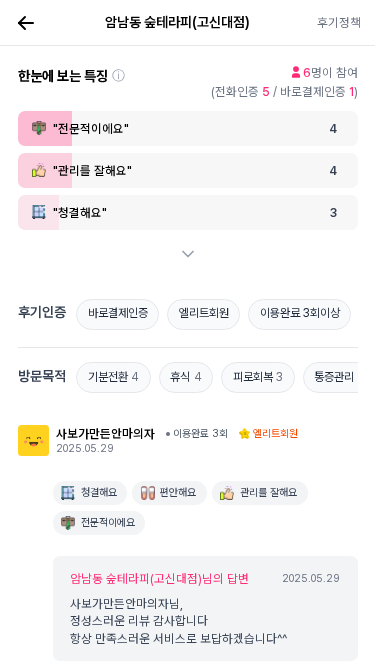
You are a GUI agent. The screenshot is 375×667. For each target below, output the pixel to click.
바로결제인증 (118, 313)
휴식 (186, 377)
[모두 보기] (188, 254)
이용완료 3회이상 (300, 313)
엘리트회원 (204, 313)
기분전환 (114, 377)
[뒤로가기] (26, 23)
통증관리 (338, 377)
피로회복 (258, 377)
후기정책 (339, 22)
